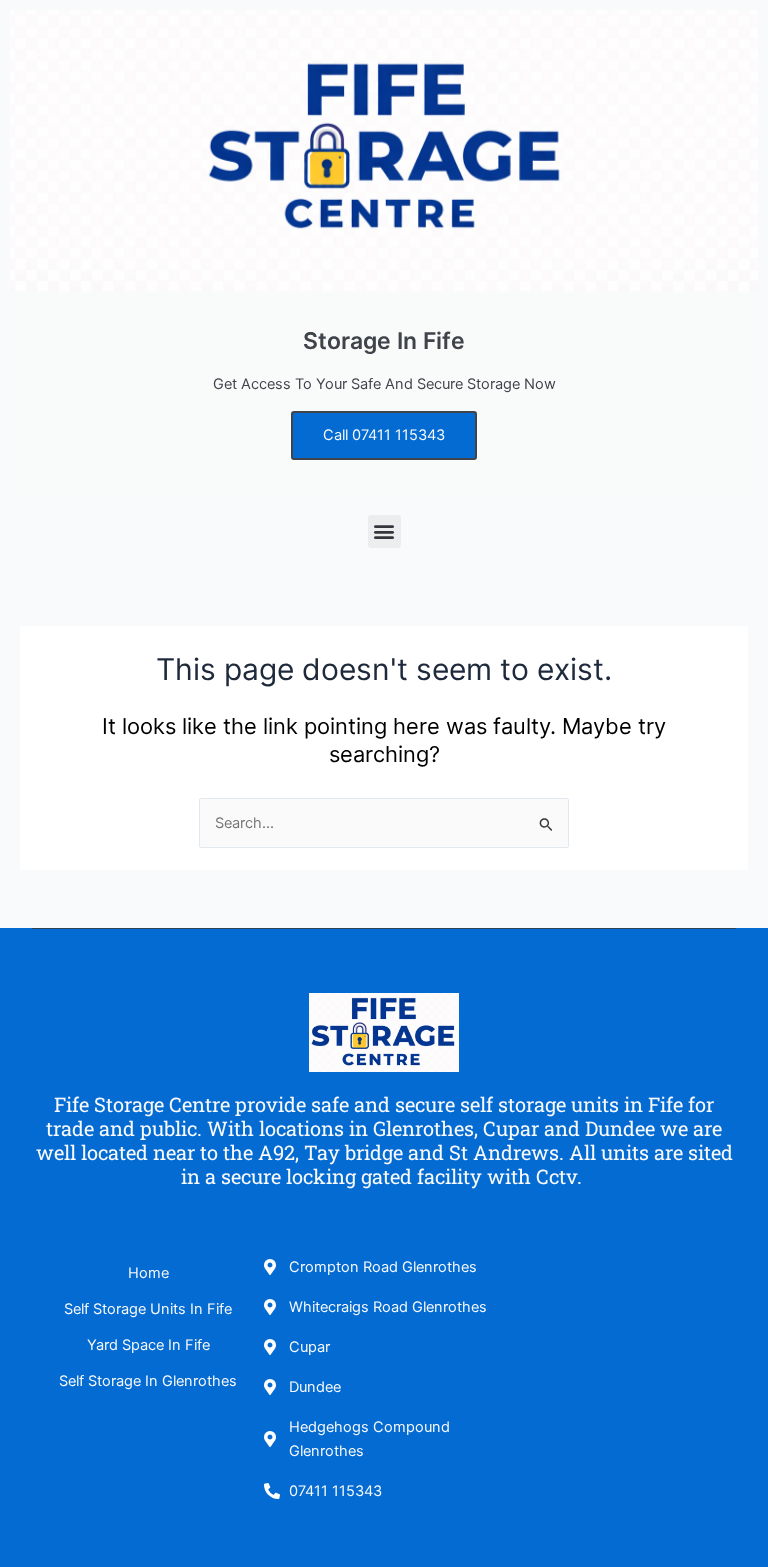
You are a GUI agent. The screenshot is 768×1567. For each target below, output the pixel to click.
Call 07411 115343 (384, 435)
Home (148, 1273)
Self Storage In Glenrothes (148, 1381)
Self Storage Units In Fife (148, 1309)
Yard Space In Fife (148, 1345)
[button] (384, 531)
